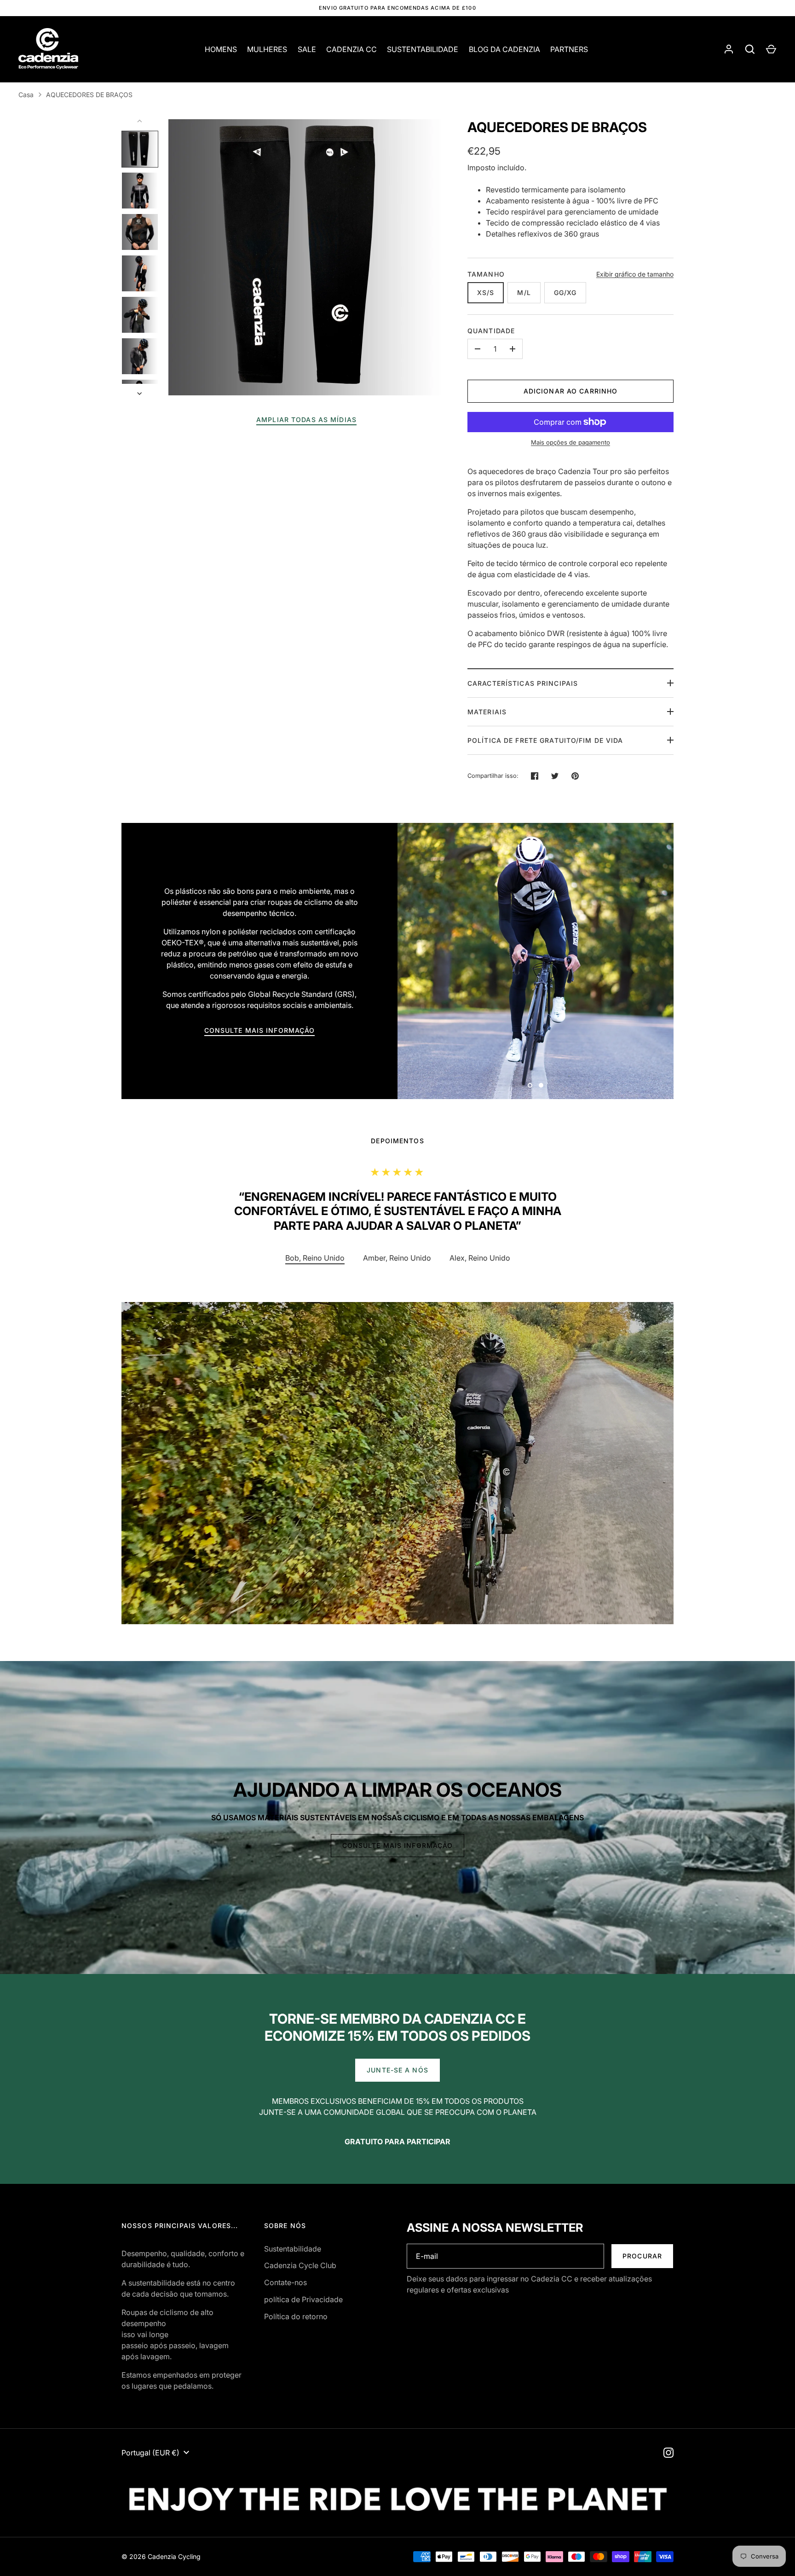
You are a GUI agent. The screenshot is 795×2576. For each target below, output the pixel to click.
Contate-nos (285, 2282)
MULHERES (267, 49)
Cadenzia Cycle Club (300, 2265)
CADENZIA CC (351, 49)
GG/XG (565, 292)
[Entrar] (729, 49)
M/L (524, 292)
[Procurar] (750, 49)
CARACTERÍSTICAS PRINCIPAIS (523, 683)
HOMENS (221, 49)
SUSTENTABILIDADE (423, 49)
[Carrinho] (771, 49)
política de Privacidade (303, 2299)
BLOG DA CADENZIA (504, 49)
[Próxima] (140, 394)
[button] (397, 1258)
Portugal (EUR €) (150, 2453)
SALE (307, 49)
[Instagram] (668, 2453)
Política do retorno (296, 2316)
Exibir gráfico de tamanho (635, 274)
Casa (26, 95)
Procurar (642, 2256)
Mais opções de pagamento (570, 442)
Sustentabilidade (293, 2249)
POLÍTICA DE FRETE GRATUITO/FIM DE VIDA (545, 740)
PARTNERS (569, 49)
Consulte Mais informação (398, 1845)
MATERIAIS (487, 712)
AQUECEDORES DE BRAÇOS (89, 95)
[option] (536, 961)
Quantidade (491, 331)
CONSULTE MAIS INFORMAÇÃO (260, 1030)
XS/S (486, 292)
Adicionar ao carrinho (571, 391)
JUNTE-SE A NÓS (397, 2070)
